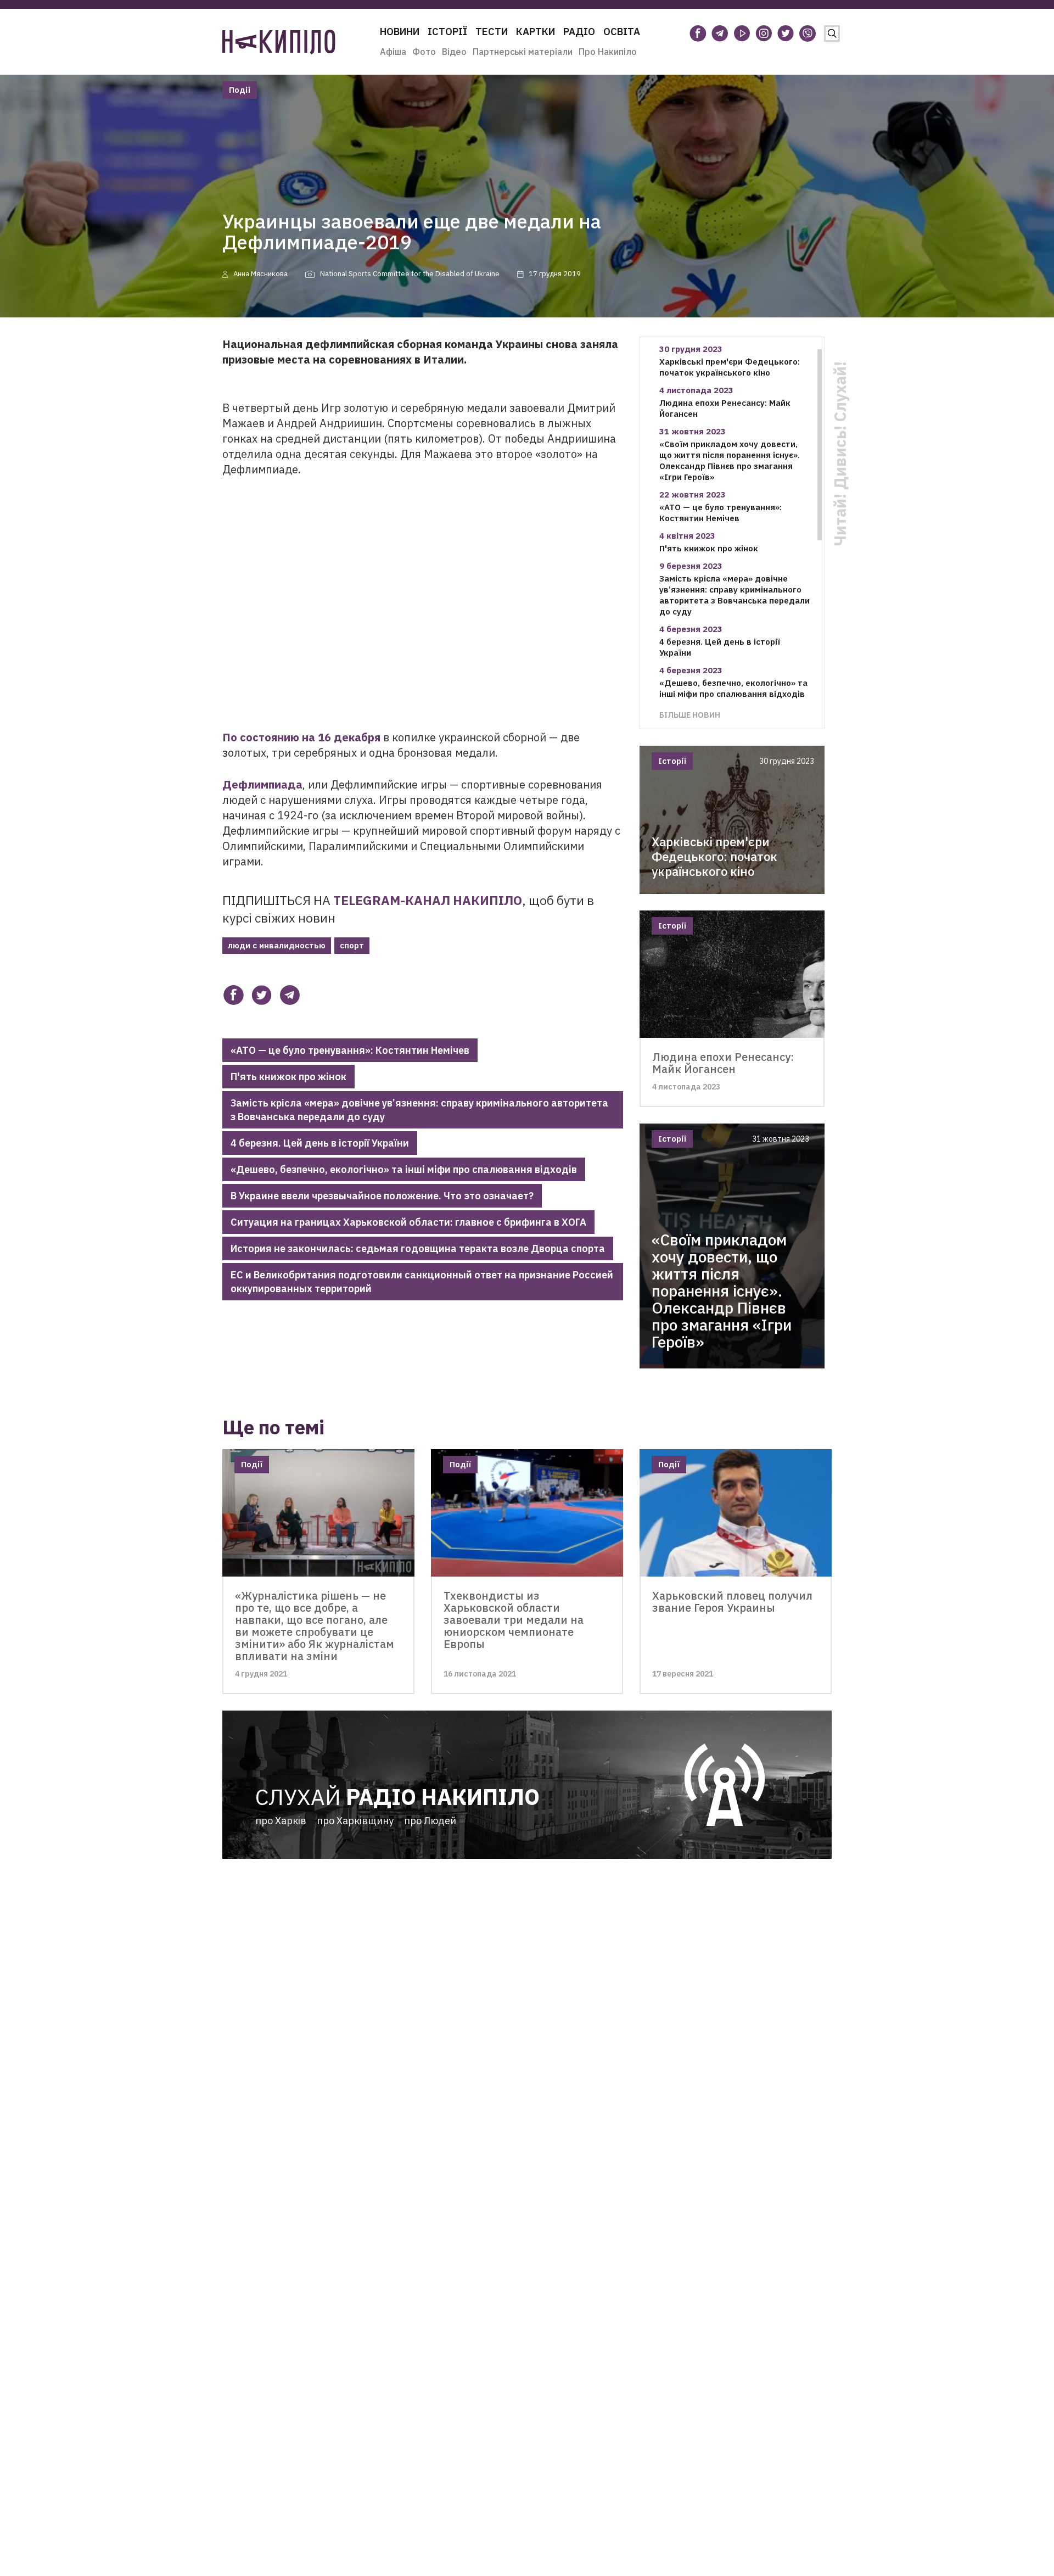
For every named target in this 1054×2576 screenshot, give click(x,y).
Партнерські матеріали (523, 52)
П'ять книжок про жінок (288, 1077)
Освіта (622, 32)
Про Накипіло (608, 52)
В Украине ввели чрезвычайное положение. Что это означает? (382, 1196)
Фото (424, 52)
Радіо (579, 32)
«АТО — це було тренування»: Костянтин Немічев (350, 1050)
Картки (536, 32)
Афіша (393, 52)
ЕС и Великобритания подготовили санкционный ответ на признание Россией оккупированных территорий (422, 1282)
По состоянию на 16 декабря (301, 737)
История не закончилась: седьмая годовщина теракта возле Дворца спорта (418, 1248)
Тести (492, 32)
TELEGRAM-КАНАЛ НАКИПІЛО (428, 900)
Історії (447, 32)
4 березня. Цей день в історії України (320, 1143)
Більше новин (690, 715)
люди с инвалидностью (277, 945)
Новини (400, 32)
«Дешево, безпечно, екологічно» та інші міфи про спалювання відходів (404, 1169)
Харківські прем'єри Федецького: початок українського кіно (730, 367)
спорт (352, 945)
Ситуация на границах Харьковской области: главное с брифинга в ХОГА (408, 1222)
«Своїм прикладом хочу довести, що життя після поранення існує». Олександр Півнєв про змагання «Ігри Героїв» (730, 460)
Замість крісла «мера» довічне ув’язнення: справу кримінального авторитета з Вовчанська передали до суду (419, 1110)
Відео (454, 52)
